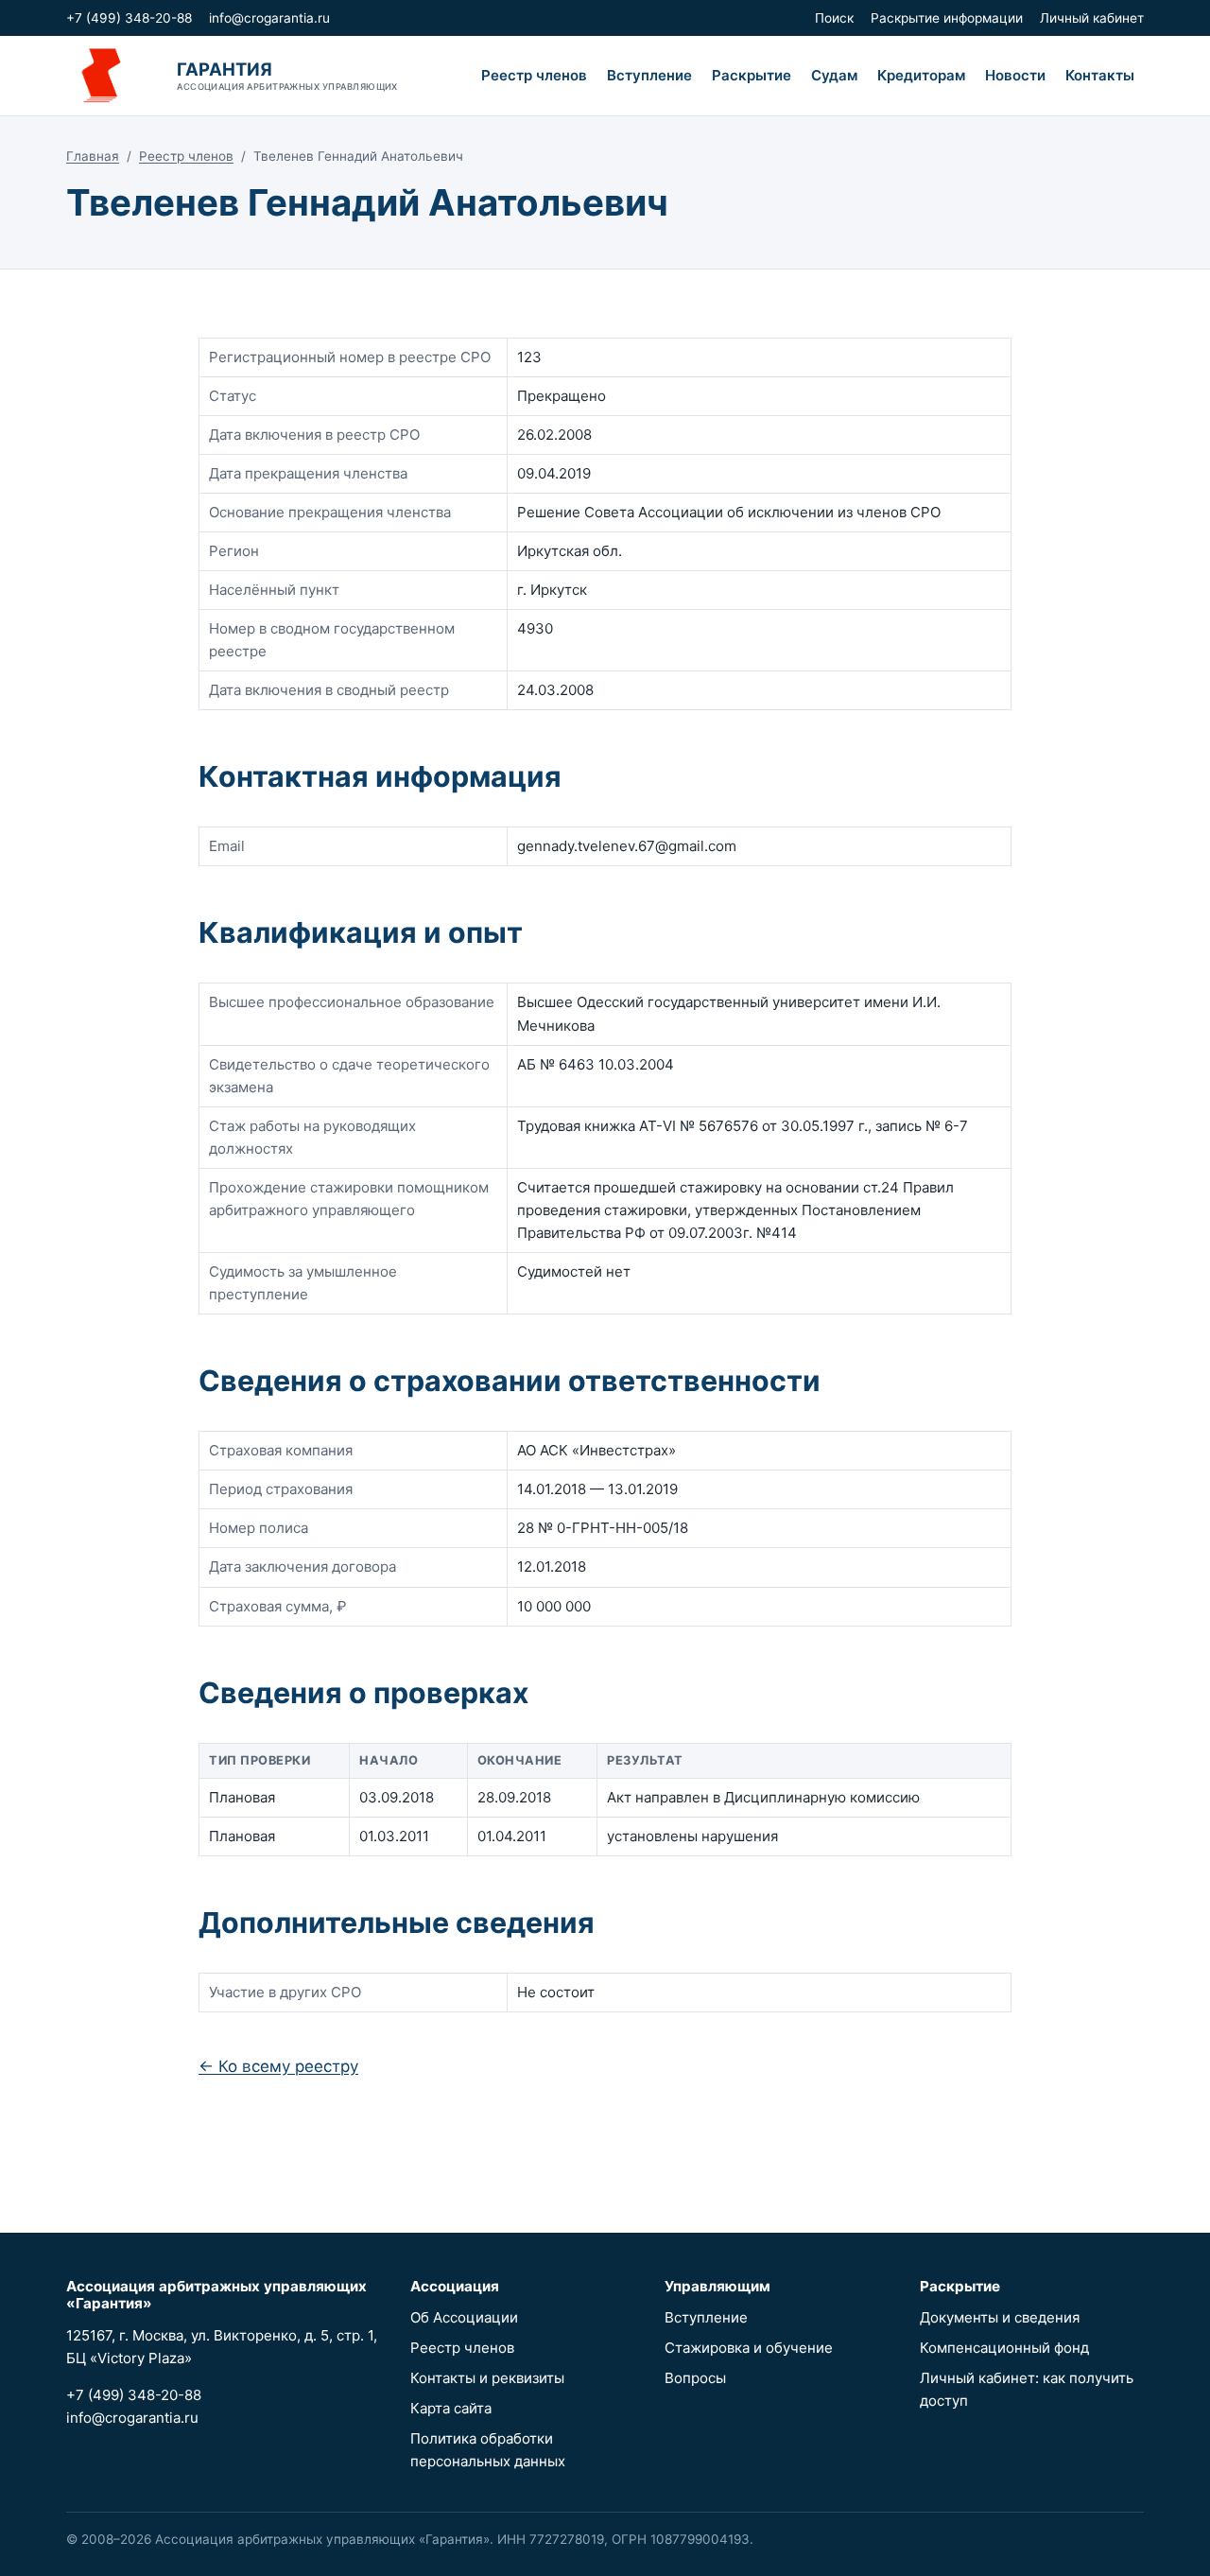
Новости (1015, 75)
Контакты (1100, 75)
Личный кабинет (1092, 18)
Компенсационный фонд (1004, 2348)
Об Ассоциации (464, 2317)
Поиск (834, 18)
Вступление (649, 75)
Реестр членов (534, 75)
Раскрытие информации (947, 18)
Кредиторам (921, 75)
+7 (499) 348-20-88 (129, 18)
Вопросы (695, 2378)
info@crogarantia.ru (269, 18)
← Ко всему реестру (278, 2066)
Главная (93, 156)
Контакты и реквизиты (487, 2378)
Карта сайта (451, 2408)
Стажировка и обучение (749, 2348)
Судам (834, 75)
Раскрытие (752, 75)
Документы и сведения (1000, 2317)
